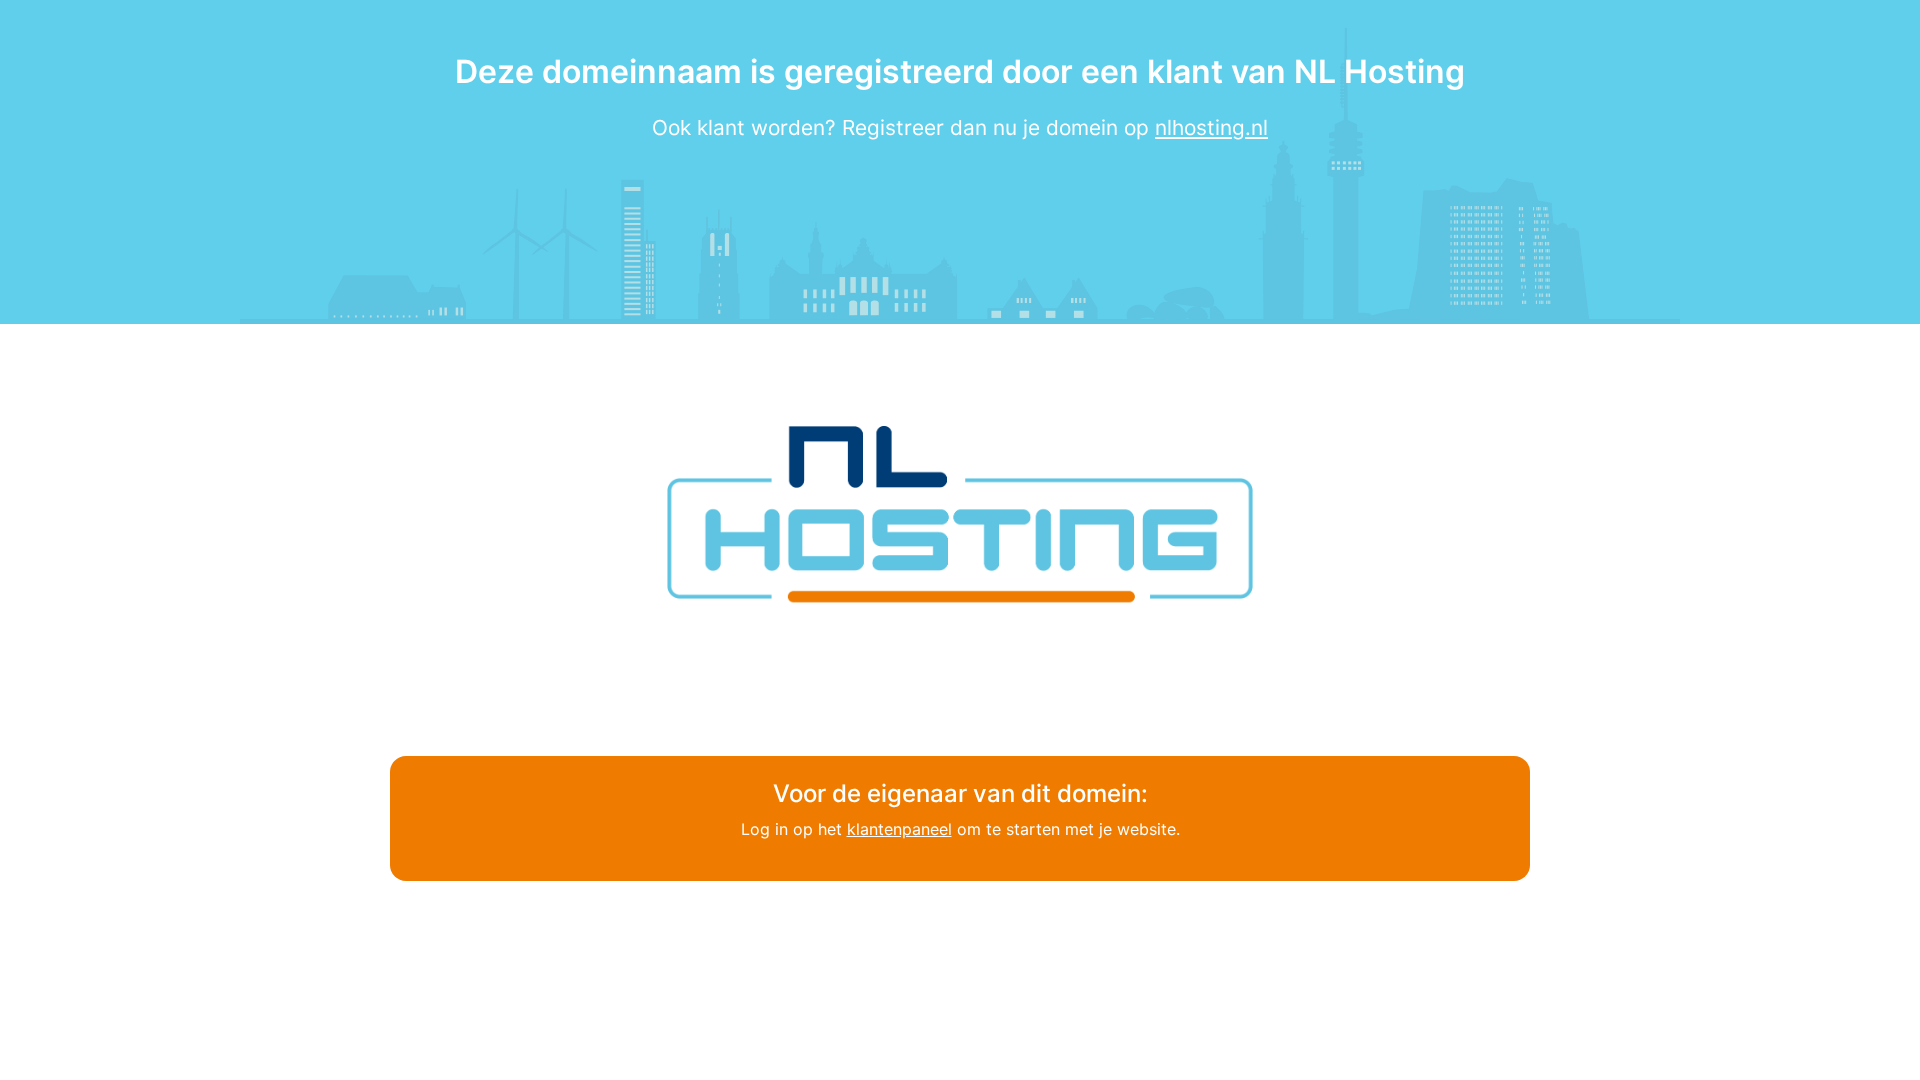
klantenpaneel (899, 829)
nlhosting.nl (1211, 127)
